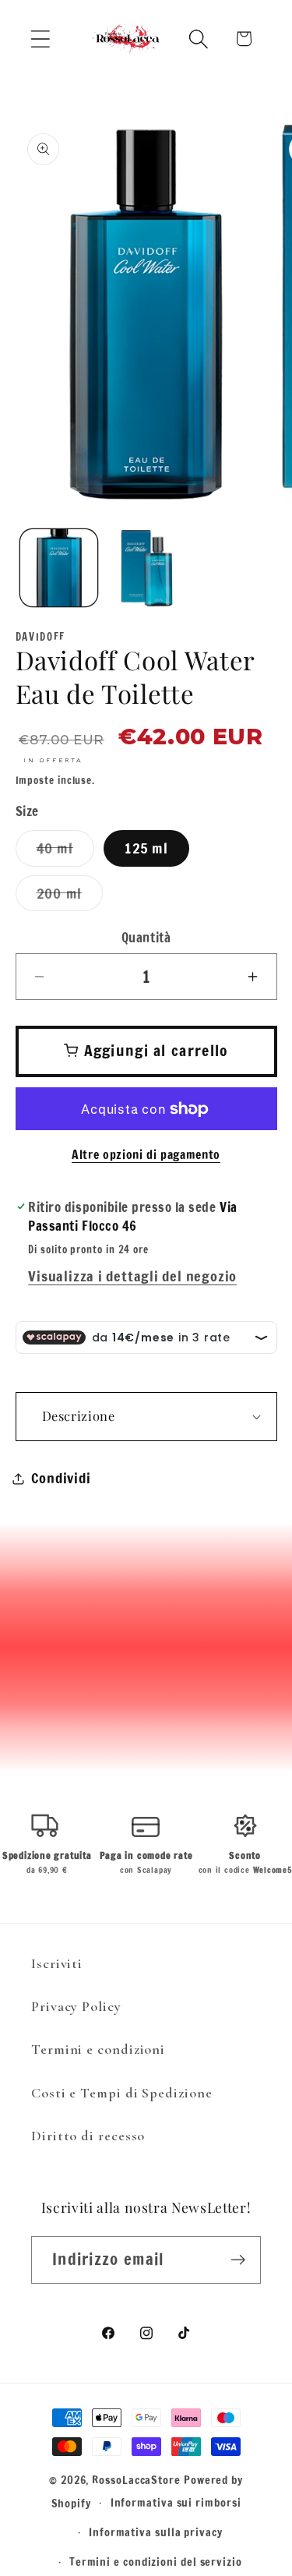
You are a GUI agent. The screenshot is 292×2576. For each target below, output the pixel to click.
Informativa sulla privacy (156, 2532)
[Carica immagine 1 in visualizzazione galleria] (59, 568)
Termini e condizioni (98, 2049)
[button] (40, 39)
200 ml (70, 897)
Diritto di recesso (88, 2136)
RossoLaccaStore (136, 2480)
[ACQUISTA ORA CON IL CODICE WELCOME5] (146, 96)
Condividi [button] (61, 1478)
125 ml (146, 848)
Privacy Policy (76, 2006)
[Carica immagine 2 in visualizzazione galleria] (146, 568)
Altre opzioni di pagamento (146, 1155)
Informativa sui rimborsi (176, 2502)
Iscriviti (57, 1963)
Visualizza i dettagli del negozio (132, 1276)
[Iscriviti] (238, 2260)
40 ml (66, 852)
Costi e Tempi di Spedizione (122, 2093)
